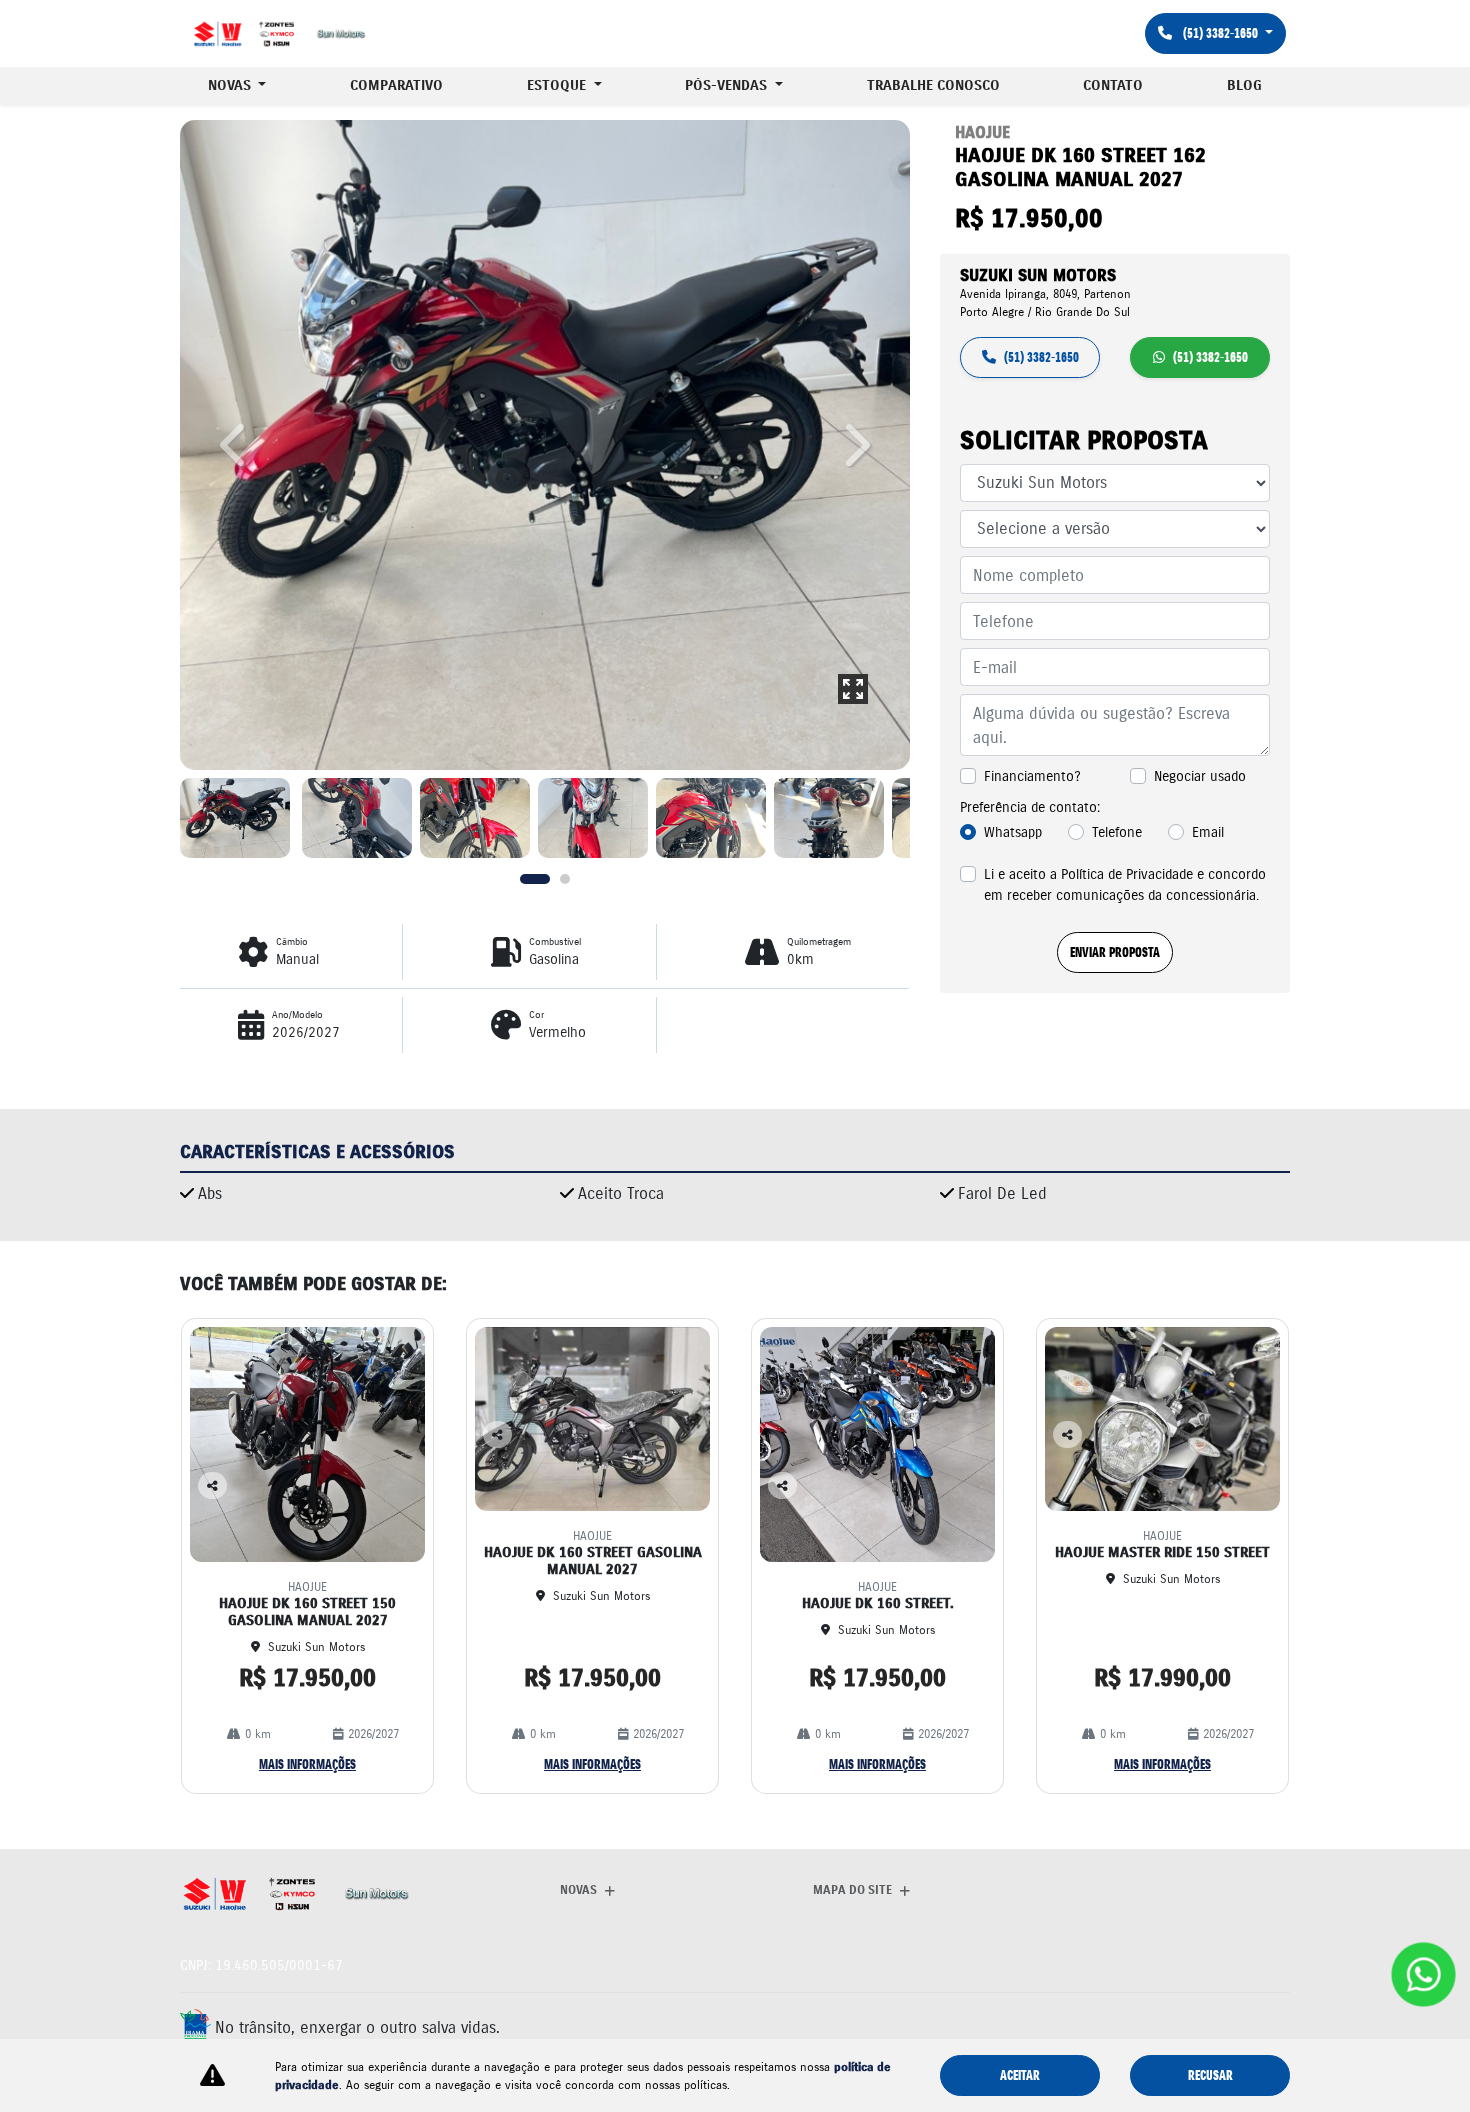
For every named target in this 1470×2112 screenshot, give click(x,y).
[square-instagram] (1267, 2023)
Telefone (1117, 832)
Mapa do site (852, 1889)
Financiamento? (1032, 776)
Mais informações (307, 1764)
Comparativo (396, 85)
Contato (1113, 85)
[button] (235, 445)
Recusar (1210, 2075)
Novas (578, 1889)
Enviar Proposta (1115, 952)
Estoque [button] (558, 85)
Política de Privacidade (1127, 874)
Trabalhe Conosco (933, 85)
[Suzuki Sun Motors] (280, 34)
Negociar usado (1200, 776)
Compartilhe (212, 1497)
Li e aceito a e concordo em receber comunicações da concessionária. (1125, 884)
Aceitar (1020, 2075)
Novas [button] (231, 85)
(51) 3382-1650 (1220, 33)
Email (1208, 832)
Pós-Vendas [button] (728, 85)
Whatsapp (1013, 832)
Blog (1244, 85)
